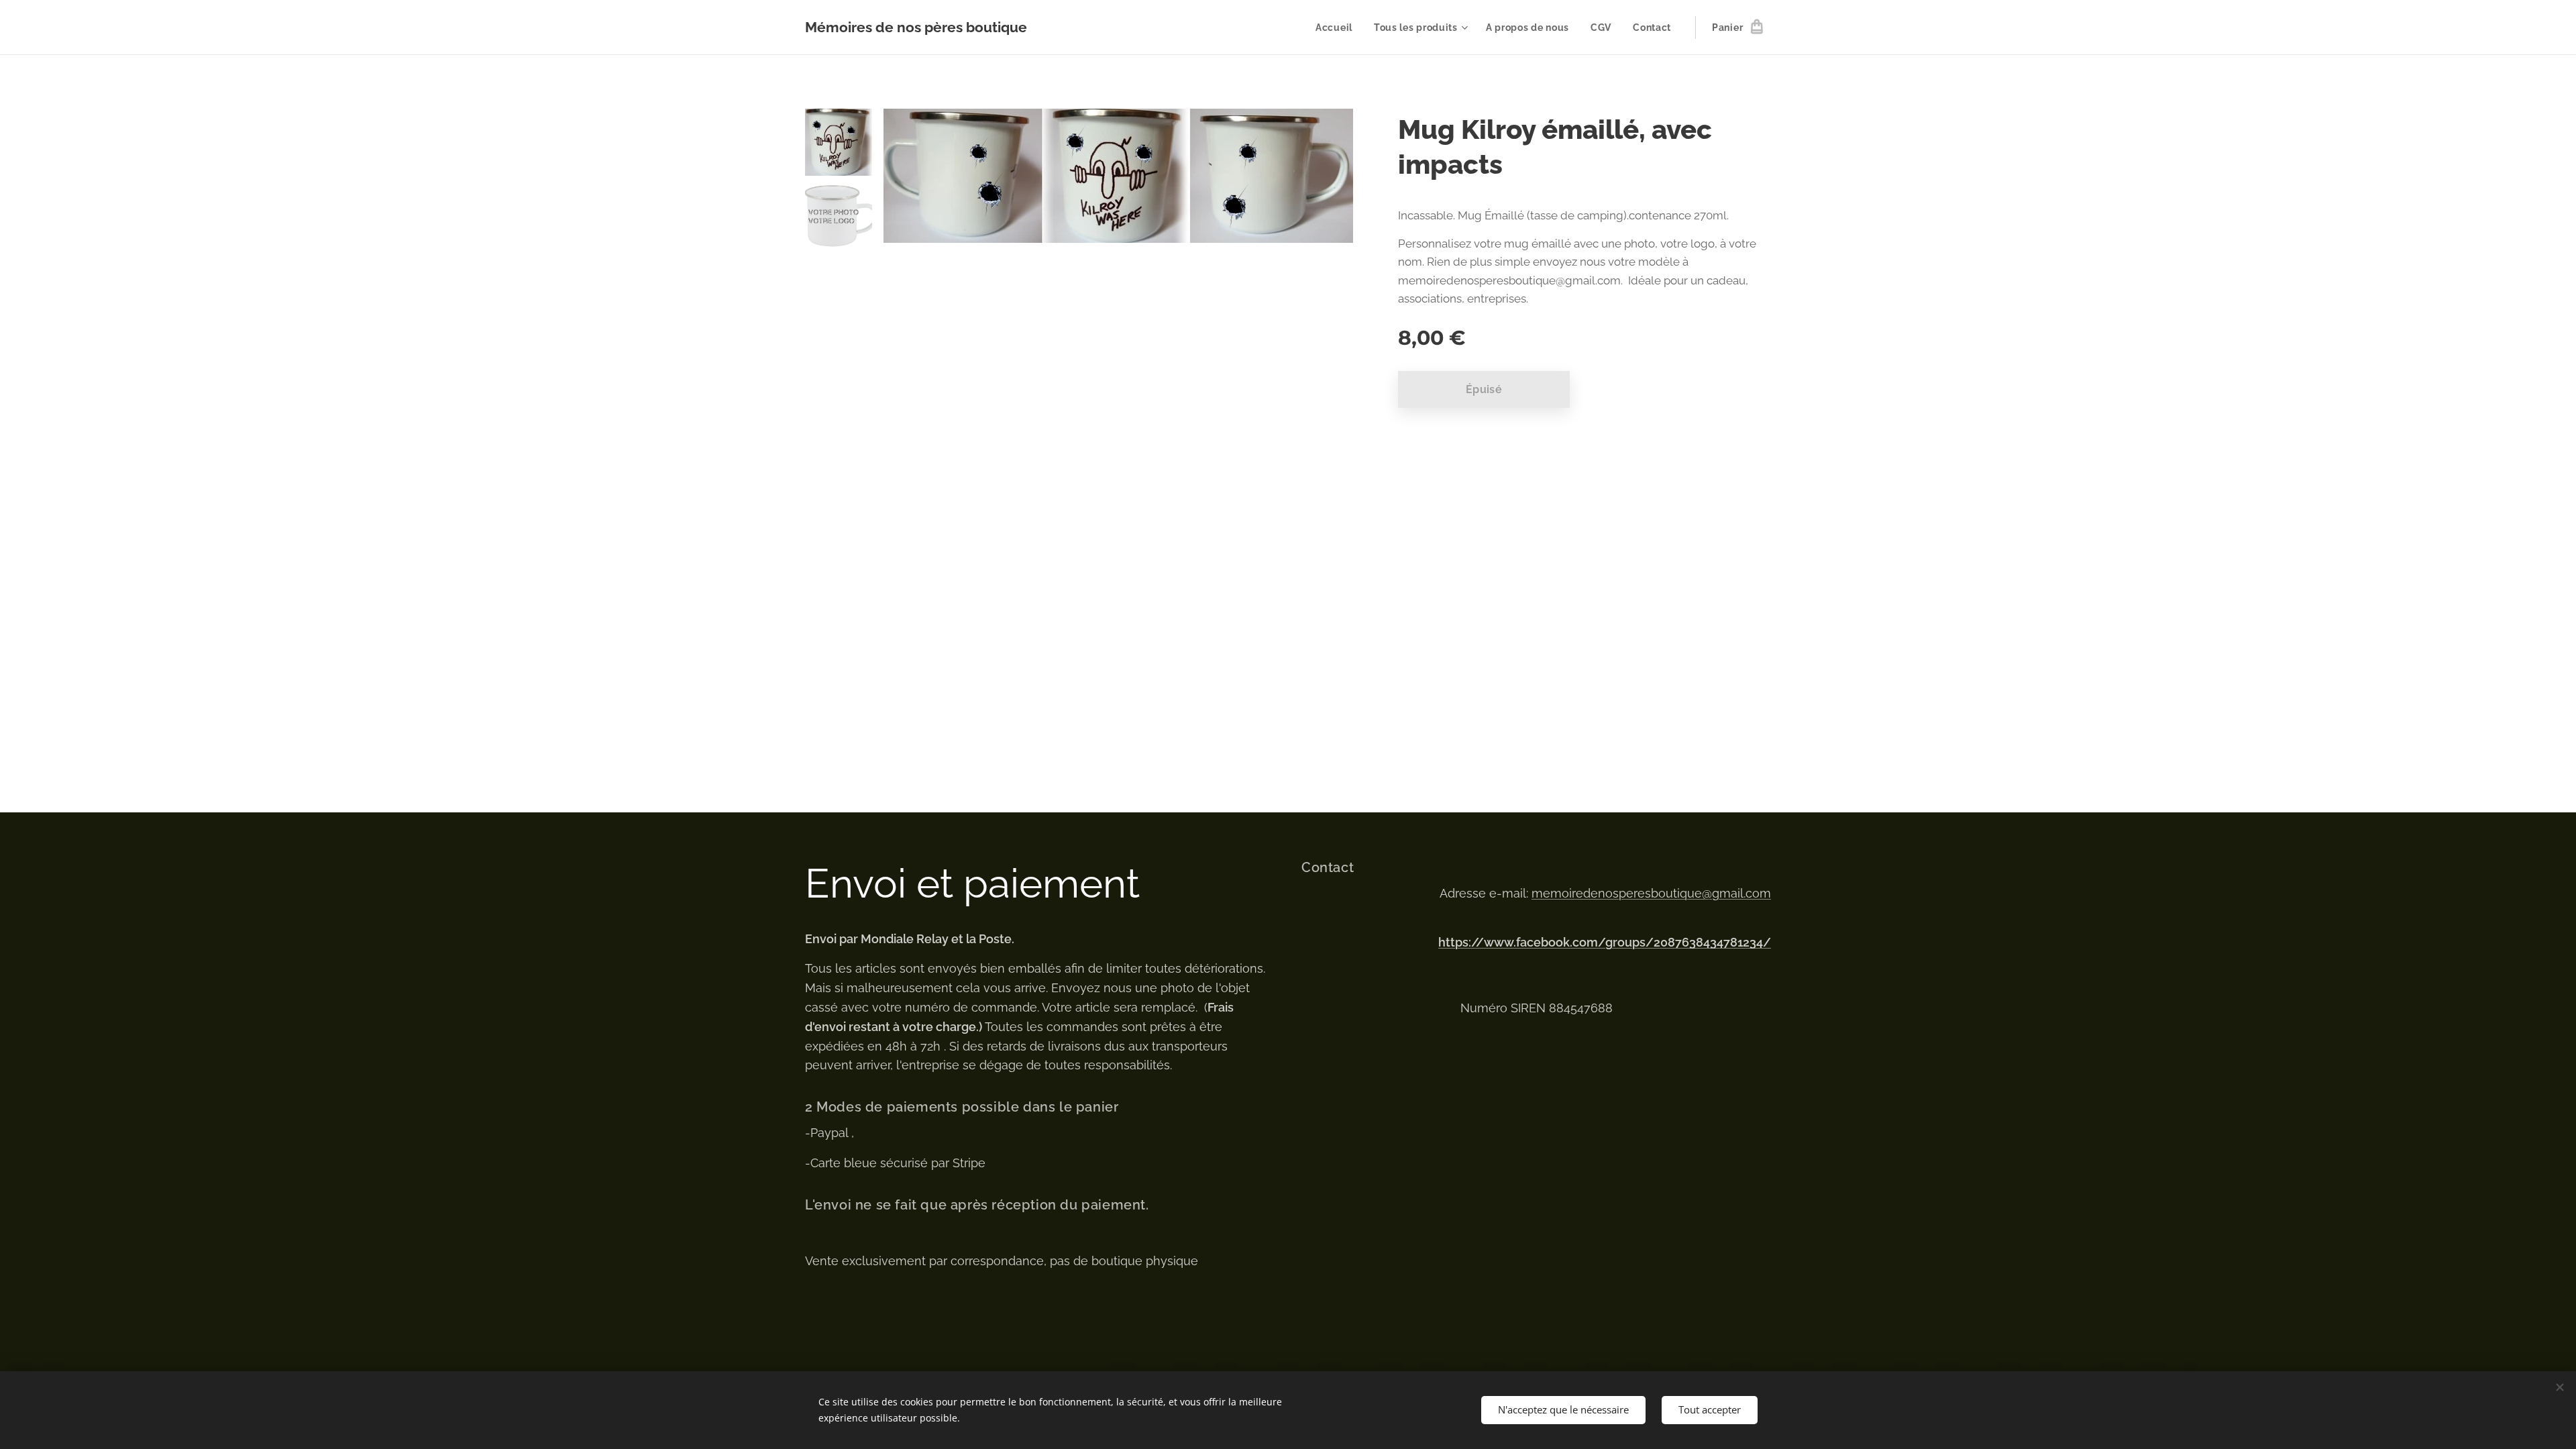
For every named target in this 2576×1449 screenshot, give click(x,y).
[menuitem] (1338, 28)
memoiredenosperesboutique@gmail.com (1651, 893)
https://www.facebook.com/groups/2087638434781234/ (1605, 942)
